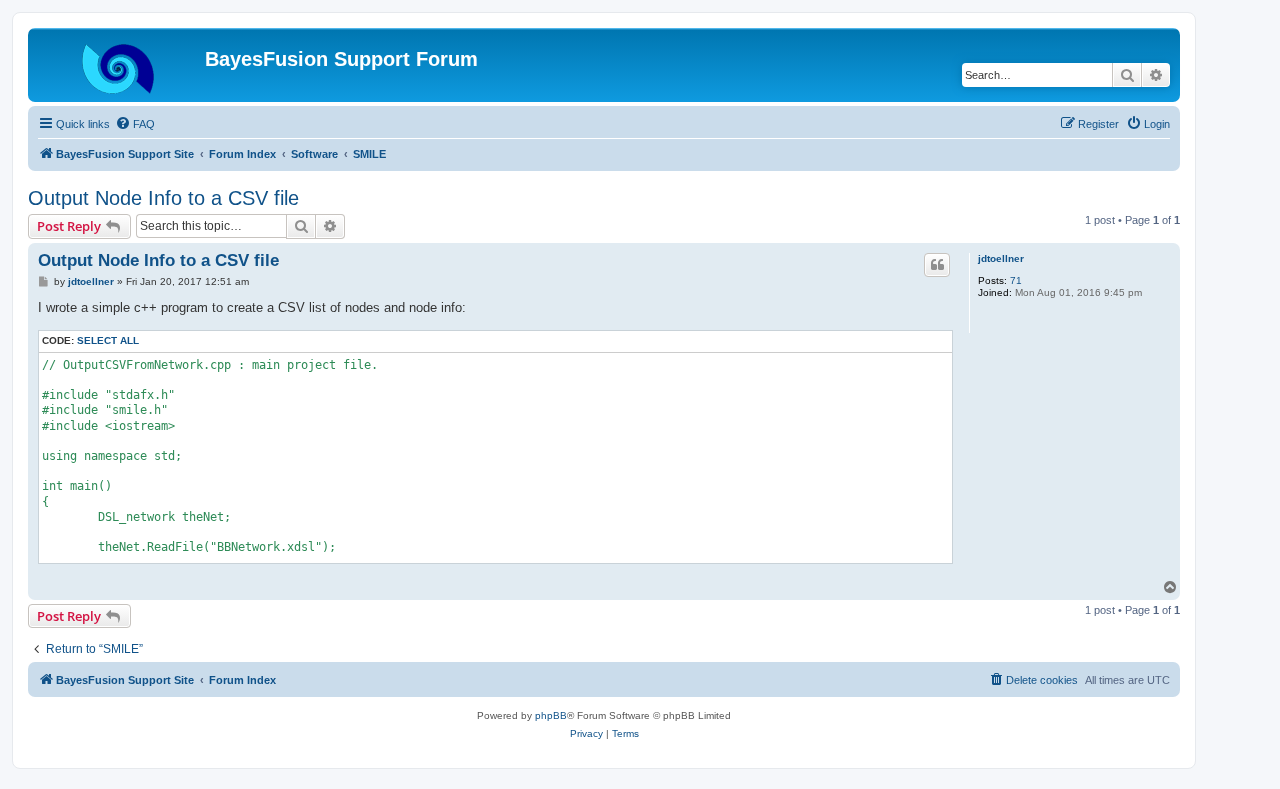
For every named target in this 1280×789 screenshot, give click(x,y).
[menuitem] (135, 124)
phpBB (551, 715)
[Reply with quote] (937, 265)
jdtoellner (1001, 258)
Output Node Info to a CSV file (163, 198)
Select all (108, 340)
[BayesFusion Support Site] (119, 65)
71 (1016, 280)
